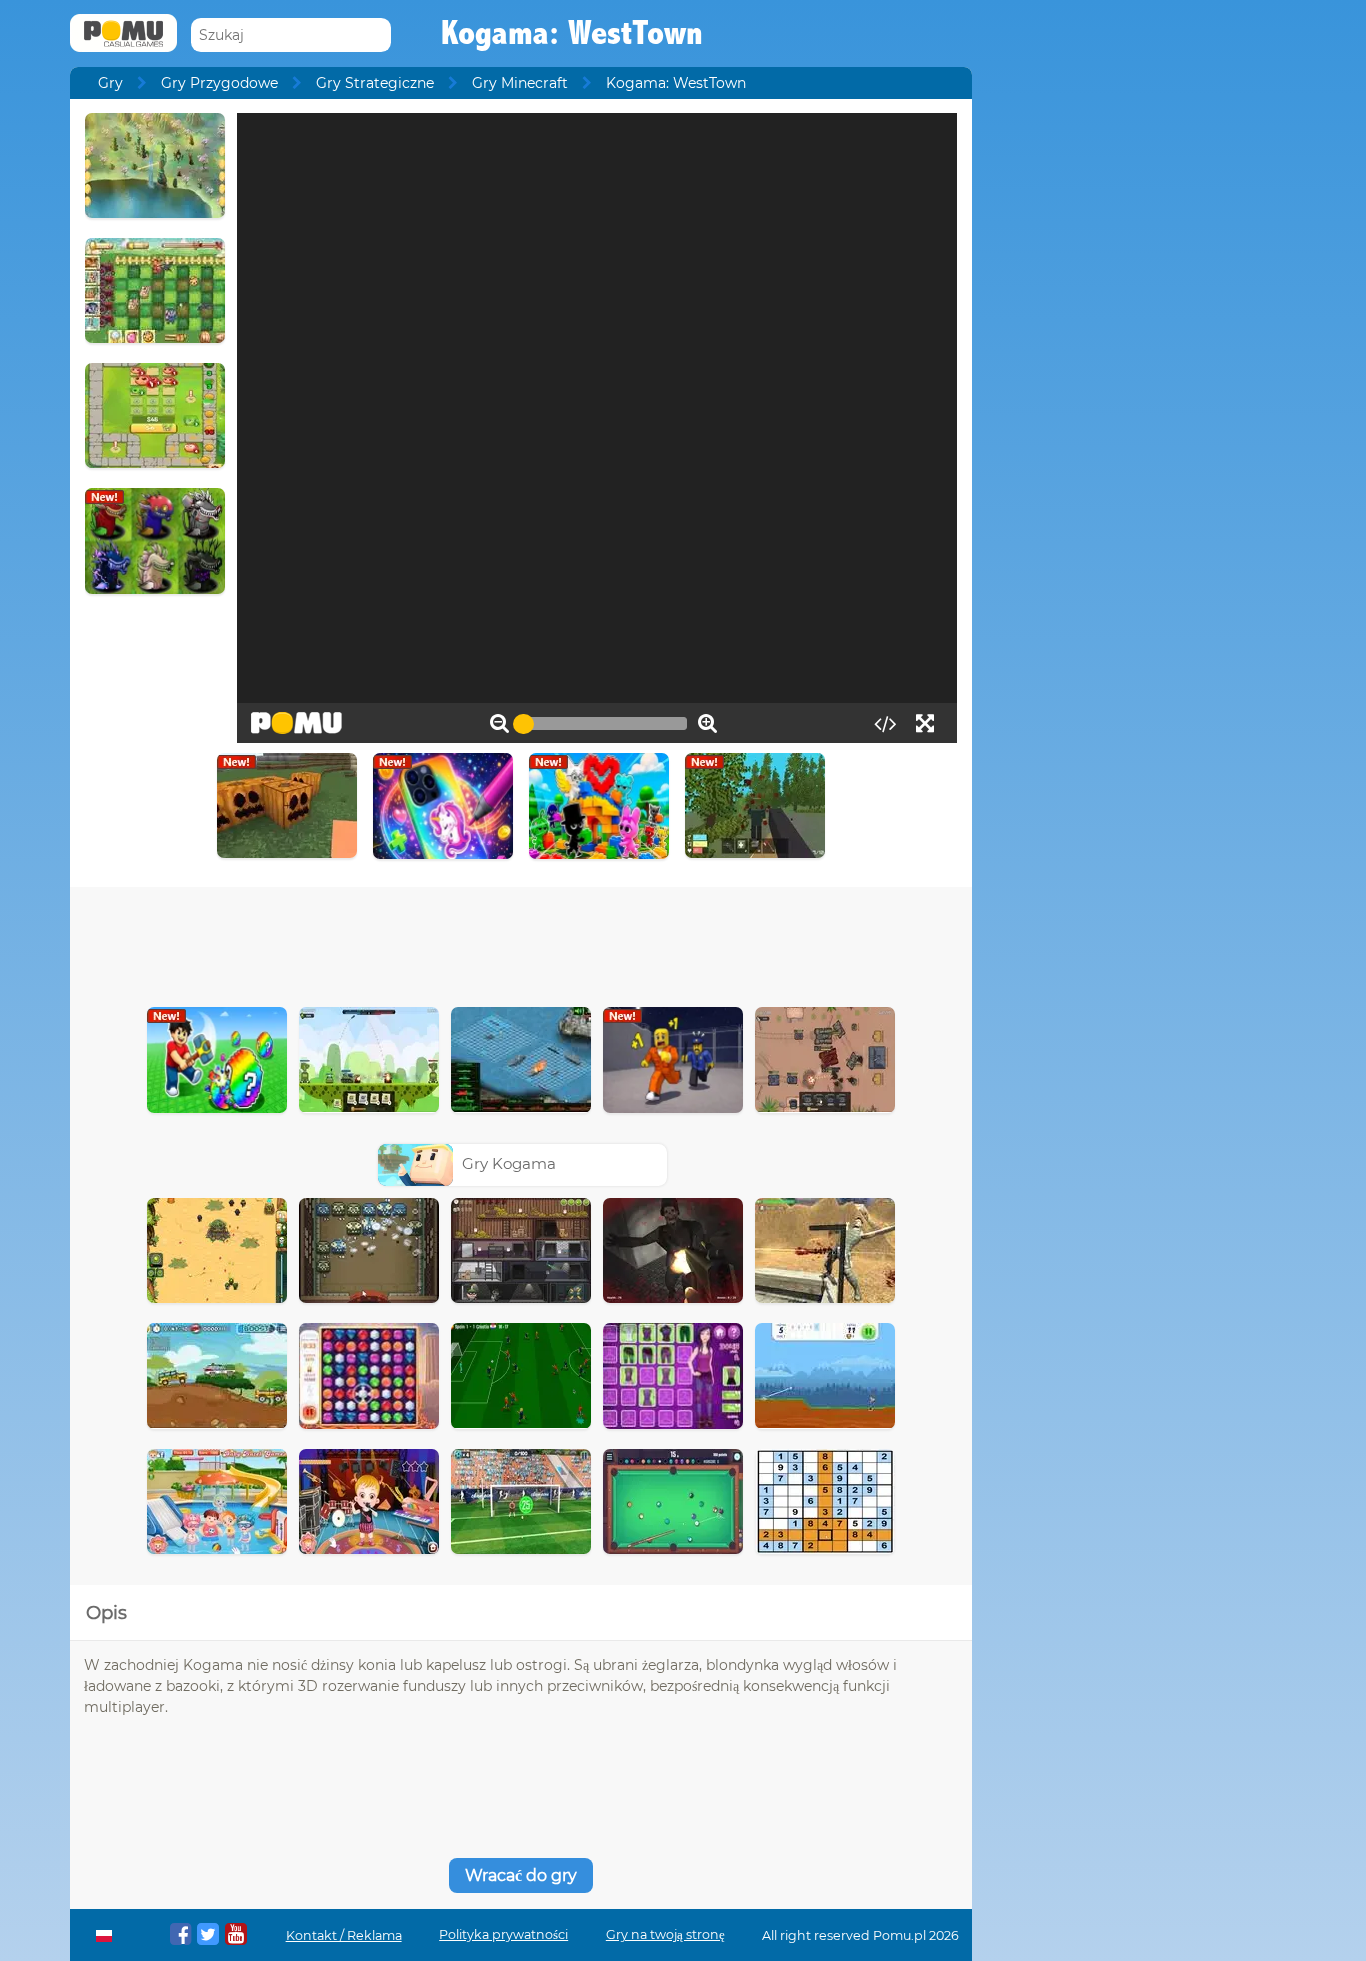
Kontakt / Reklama (344, 1935)
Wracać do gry (521, 1875)
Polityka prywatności (503, 1934)
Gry (110, 83)
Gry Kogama (509, 1163)
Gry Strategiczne (375, 83)
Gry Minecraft (520, 83)
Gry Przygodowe (219, 83)
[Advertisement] (521, 942)
